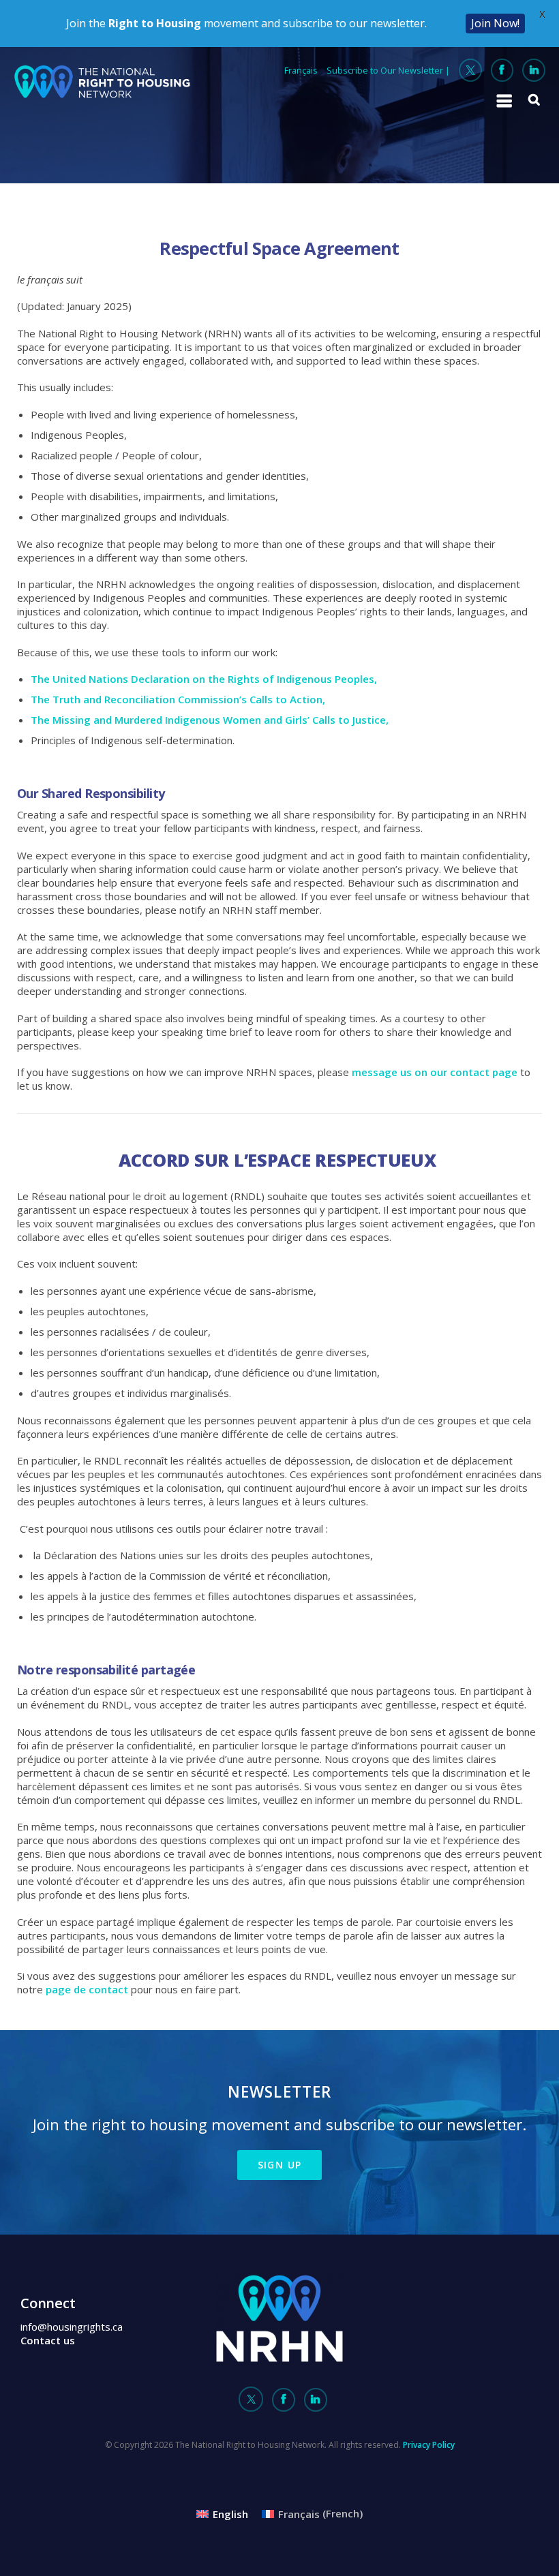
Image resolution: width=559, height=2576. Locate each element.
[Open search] (535, 99)
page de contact (87, 1989)
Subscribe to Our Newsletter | (388, 70)
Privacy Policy (429, 2445)
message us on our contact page (435, 1072)
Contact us (48, 2340)
